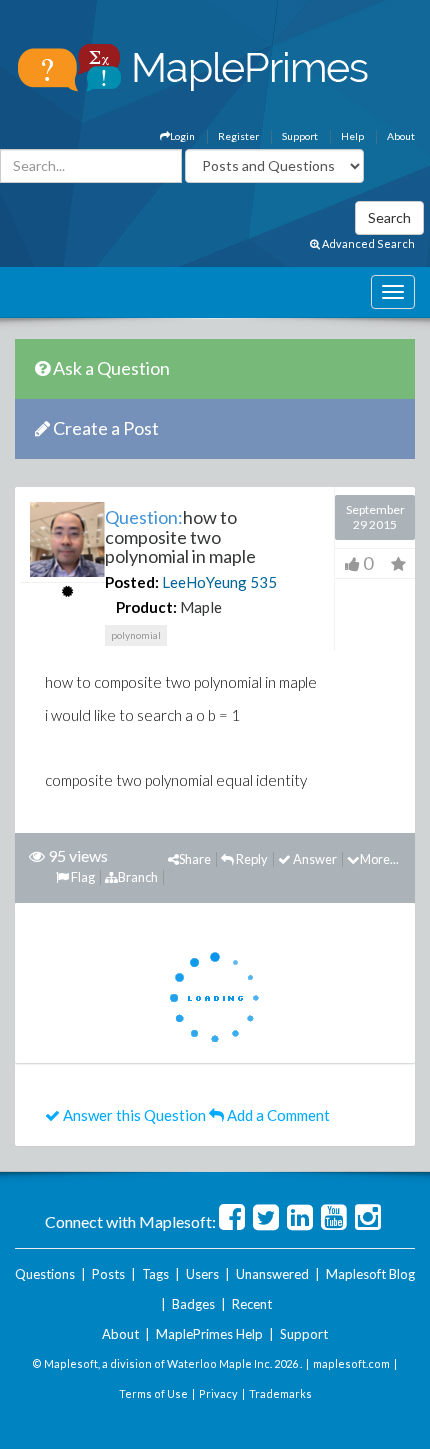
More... (379, 859)
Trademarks (280, 1393)
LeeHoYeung (204, 582)
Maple (201, 607)
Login (182, 136)
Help (352, 136)
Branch (138, 877)
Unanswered (272, 1274)
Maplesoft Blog (370, 1274)
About (401, 136)
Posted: (132, 582)
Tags (155, 1274)
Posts (108, 1274)
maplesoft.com (351, 1363)
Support (300, 136)
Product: (146, 607)
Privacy (218, 1393)
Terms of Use (153, 1393)
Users (202, 1274)
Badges (193, 1304)
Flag (82, 877)
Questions (45, 1274)
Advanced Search (367, 243)
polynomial (136, 635)
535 (263, 582)
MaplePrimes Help (209, 1334)
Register (238, 136)
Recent (252, 1304)
